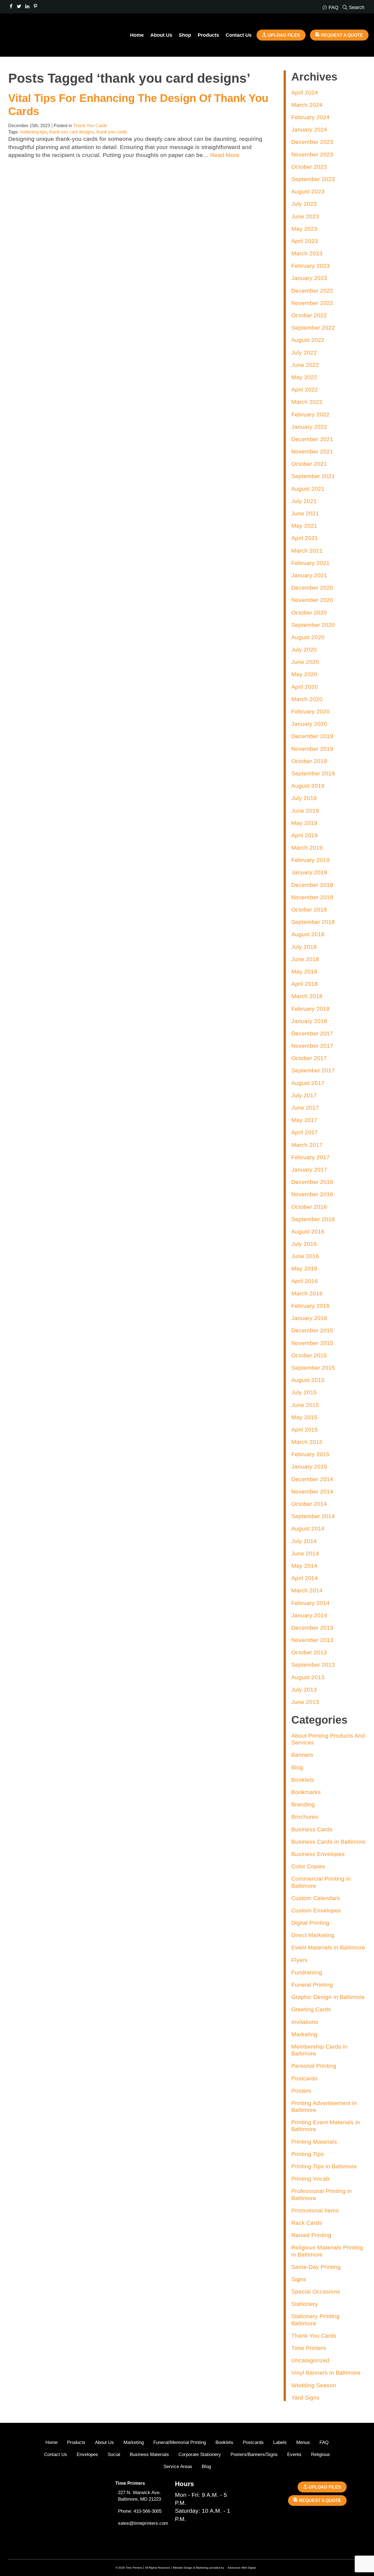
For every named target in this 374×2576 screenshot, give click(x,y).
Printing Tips (308, 2154)
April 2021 (305, 538)
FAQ (324, 2442)
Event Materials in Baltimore (328, 1947)
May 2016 (304, 1268)
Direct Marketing (313, 1935)
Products (208, 35)
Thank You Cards (90, 126)
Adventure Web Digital (242, 2568)
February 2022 (310, 414)
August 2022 (308, 340)
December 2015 (312, 1330)
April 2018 (305, 984)
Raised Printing (311, 2235)
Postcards (304, 2078)
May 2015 (304, 1417)
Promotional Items (315, 2210)
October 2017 (309, 1058)
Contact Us (239, 35)
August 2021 (308, 489)
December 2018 (312, 885)
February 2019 (310, 860)
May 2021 (304, 526)
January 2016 (309, 1318)
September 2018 (313, 922)
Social (114, 2454)
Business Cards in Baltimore (328, 1842)
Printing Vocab (310, 2179)
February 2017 (310, 1157)
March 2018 (307, 996)
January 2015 (309, 1467)
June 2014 (305, 1553)
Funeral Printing (312, 1985)
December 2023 (312, 142)
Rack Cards (307, 2223)
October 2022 (309, 315)
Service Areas (178, 2467)
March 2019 (307, 848)
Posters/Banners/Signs (254, 2454)
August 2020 (308, 637)
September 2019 (313, 773)
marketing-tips (33, 132)
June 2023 (305, 216)
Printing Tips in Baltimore (324, 2166)
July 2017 (304, 1095)
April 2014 (305, 1578)
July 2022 (304, 352)
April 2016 (305, 1281)
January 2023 (309, 278)
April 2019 (305, 835)
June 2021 (305, 513)
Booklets (303, 1780)
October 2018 (309, 909)
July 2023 (304, 204)
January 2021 (309, 575)
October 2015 (309, 1355)
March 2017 (307, 1145)
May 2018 (304, 971)
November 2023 (312, 154)
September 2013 (313, 1665)
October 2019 (309, 761)
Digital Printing (310, 1923)
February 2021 (310, 563)
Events (294, 2454)
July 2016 (304, 1244)
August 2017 (308, 1083)
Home (137, 35)
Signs (299, 2279)
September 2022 (313, 328)
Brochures (305, 1817)
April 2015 (305, 1430)
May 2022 (304, 377)
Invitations (305, 2022)
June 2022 (305, 365)
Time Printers (309, 2348)
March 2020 (307, 699)
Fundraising (307, 1972)
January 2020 (309, 724)
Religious (320, 2454)
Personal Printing (314, 2066)
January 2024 (309, 129)
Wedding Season (314, 2385)
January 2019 (309, 872)
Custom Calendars (316, 1898)
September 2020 (313, 625)
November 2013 (312, 1640)
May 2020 (304, 674)
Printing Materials (314, 2142)
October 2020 (309, 612)
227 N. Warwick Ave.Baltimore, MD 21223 (139, 2496)
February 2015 (310, 1454)
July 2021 (304, 501)
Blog (297, 1767)
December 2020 (312, 588)
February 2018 (310, 1009)
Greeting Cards (311, 2009)
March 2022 (307, 402)
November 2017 (312, 1046)
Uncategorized (310, 2360)
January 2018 (309, 1021)
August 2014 (308, 1528)
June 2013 (305, 1702)
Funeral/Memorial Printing (180, 2442)
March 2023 (307, 253)
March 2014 (307, 1590)
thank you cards (112, 132)
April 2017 (305, 1132)
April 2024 (305, 92)
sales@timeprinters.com (143, 2523)
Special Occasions (316, 2291)
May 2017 (304, 1120)
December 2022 (312, 291)
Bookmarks (306, 1792)
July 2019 (304, 798)
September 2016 (313, 1219)
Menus (303, 2442)
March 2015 (307, 1442)
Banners (302, 1755)
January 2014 (309, 1615)
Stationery (305, 2304)
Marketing (304, 2034)
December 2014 (312, 1479)
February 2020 (310, 711)
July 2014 (304, 1541)
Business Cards (312, 1829)
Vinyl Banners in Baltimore (326, 2373)
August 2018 (308, 934)
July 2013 (304, 1690)
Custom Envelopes (316, 1910)
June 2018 (305, 959)
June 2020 (305, 662)
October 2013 (309, 1652)
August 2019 (308, 786)
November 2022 (312, 303)
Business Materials (149, 2454)
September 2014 (313, 1516)
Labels (280, 2442)
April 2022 (305, 389)
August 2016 (308, 1231)
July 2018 (304, 947)
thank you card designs (72, 132)
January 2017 (309, 1170)
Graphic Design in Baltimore (328, 1997)
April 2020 (305, 687)
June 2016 (305, 1256)
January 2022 (309, 427)
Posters (301, 2091)
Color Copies (308, 1866)
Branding (303, 1804)
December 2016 (312, 1182)
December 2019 (312, 736)
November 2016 (312, 1194)
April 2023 (305, 241)
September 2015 (313, 1368)
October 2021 (309, 464)
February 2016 (310, 1306)
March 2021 (307, 551)
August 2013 (308, 1677)
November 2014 (312, 1491)
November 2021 (312, 451)
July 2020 (304, 649)
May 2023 (304, 229)
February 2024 (310, 117)
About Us (161, 35)
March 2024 (307, 105)
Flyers (299, 1960)
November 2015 (312, 1343)
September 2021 (313, 476)
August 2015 (308, 1380)
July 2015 (304, 1392)
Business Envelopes (318, 1854)
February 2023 (310, 266)
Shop (185, 35)
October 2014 (309, 1504)
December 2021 (312, 439)
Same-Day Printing (316, 2267)
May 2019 (304, 823)
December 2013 (312, 1628)
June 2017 (305, 1108)
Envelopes (87, 2454)
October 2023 (309, 167)
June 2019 (305, 811)
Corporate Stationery (200, 2454)
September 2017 (313, 1070)
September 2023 (313, 179)
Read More (225, 155)
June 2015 (305, 1405)
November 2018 (312, 897)
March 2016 (307, 1293)
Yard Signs (305, 2397)
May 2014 (304, 1566)
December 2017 (312, 1033)
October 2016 (309, 1207)
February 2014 (310, 1603)
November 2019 (312, 749)
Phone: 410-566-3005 (140, 2511)
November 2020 (312, 600)
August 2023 (308, 191)
